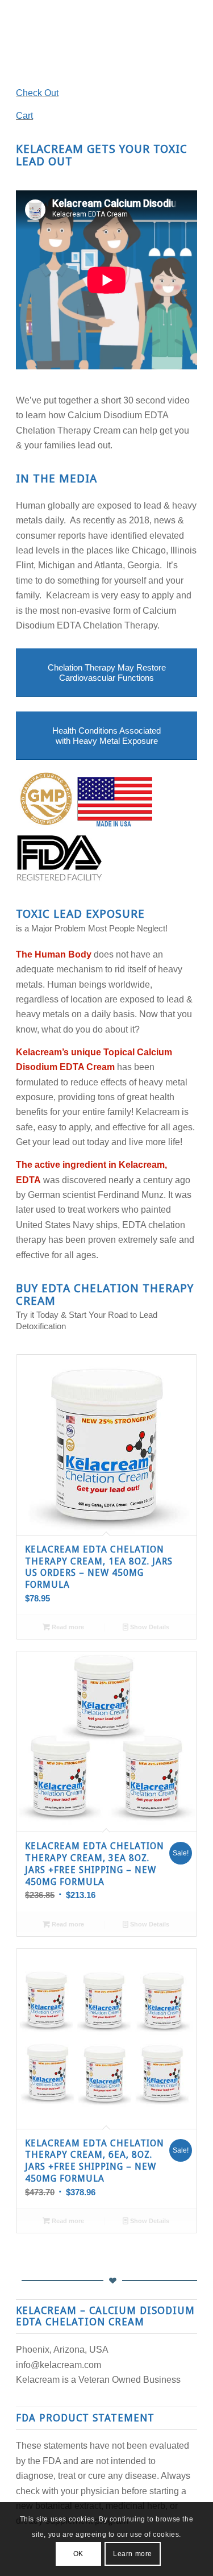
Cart (24, 116)
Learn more (133, 2554)
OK (78, 2554)
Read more (67, 1627)
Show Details (149, 1627)
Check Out (37, 93)
